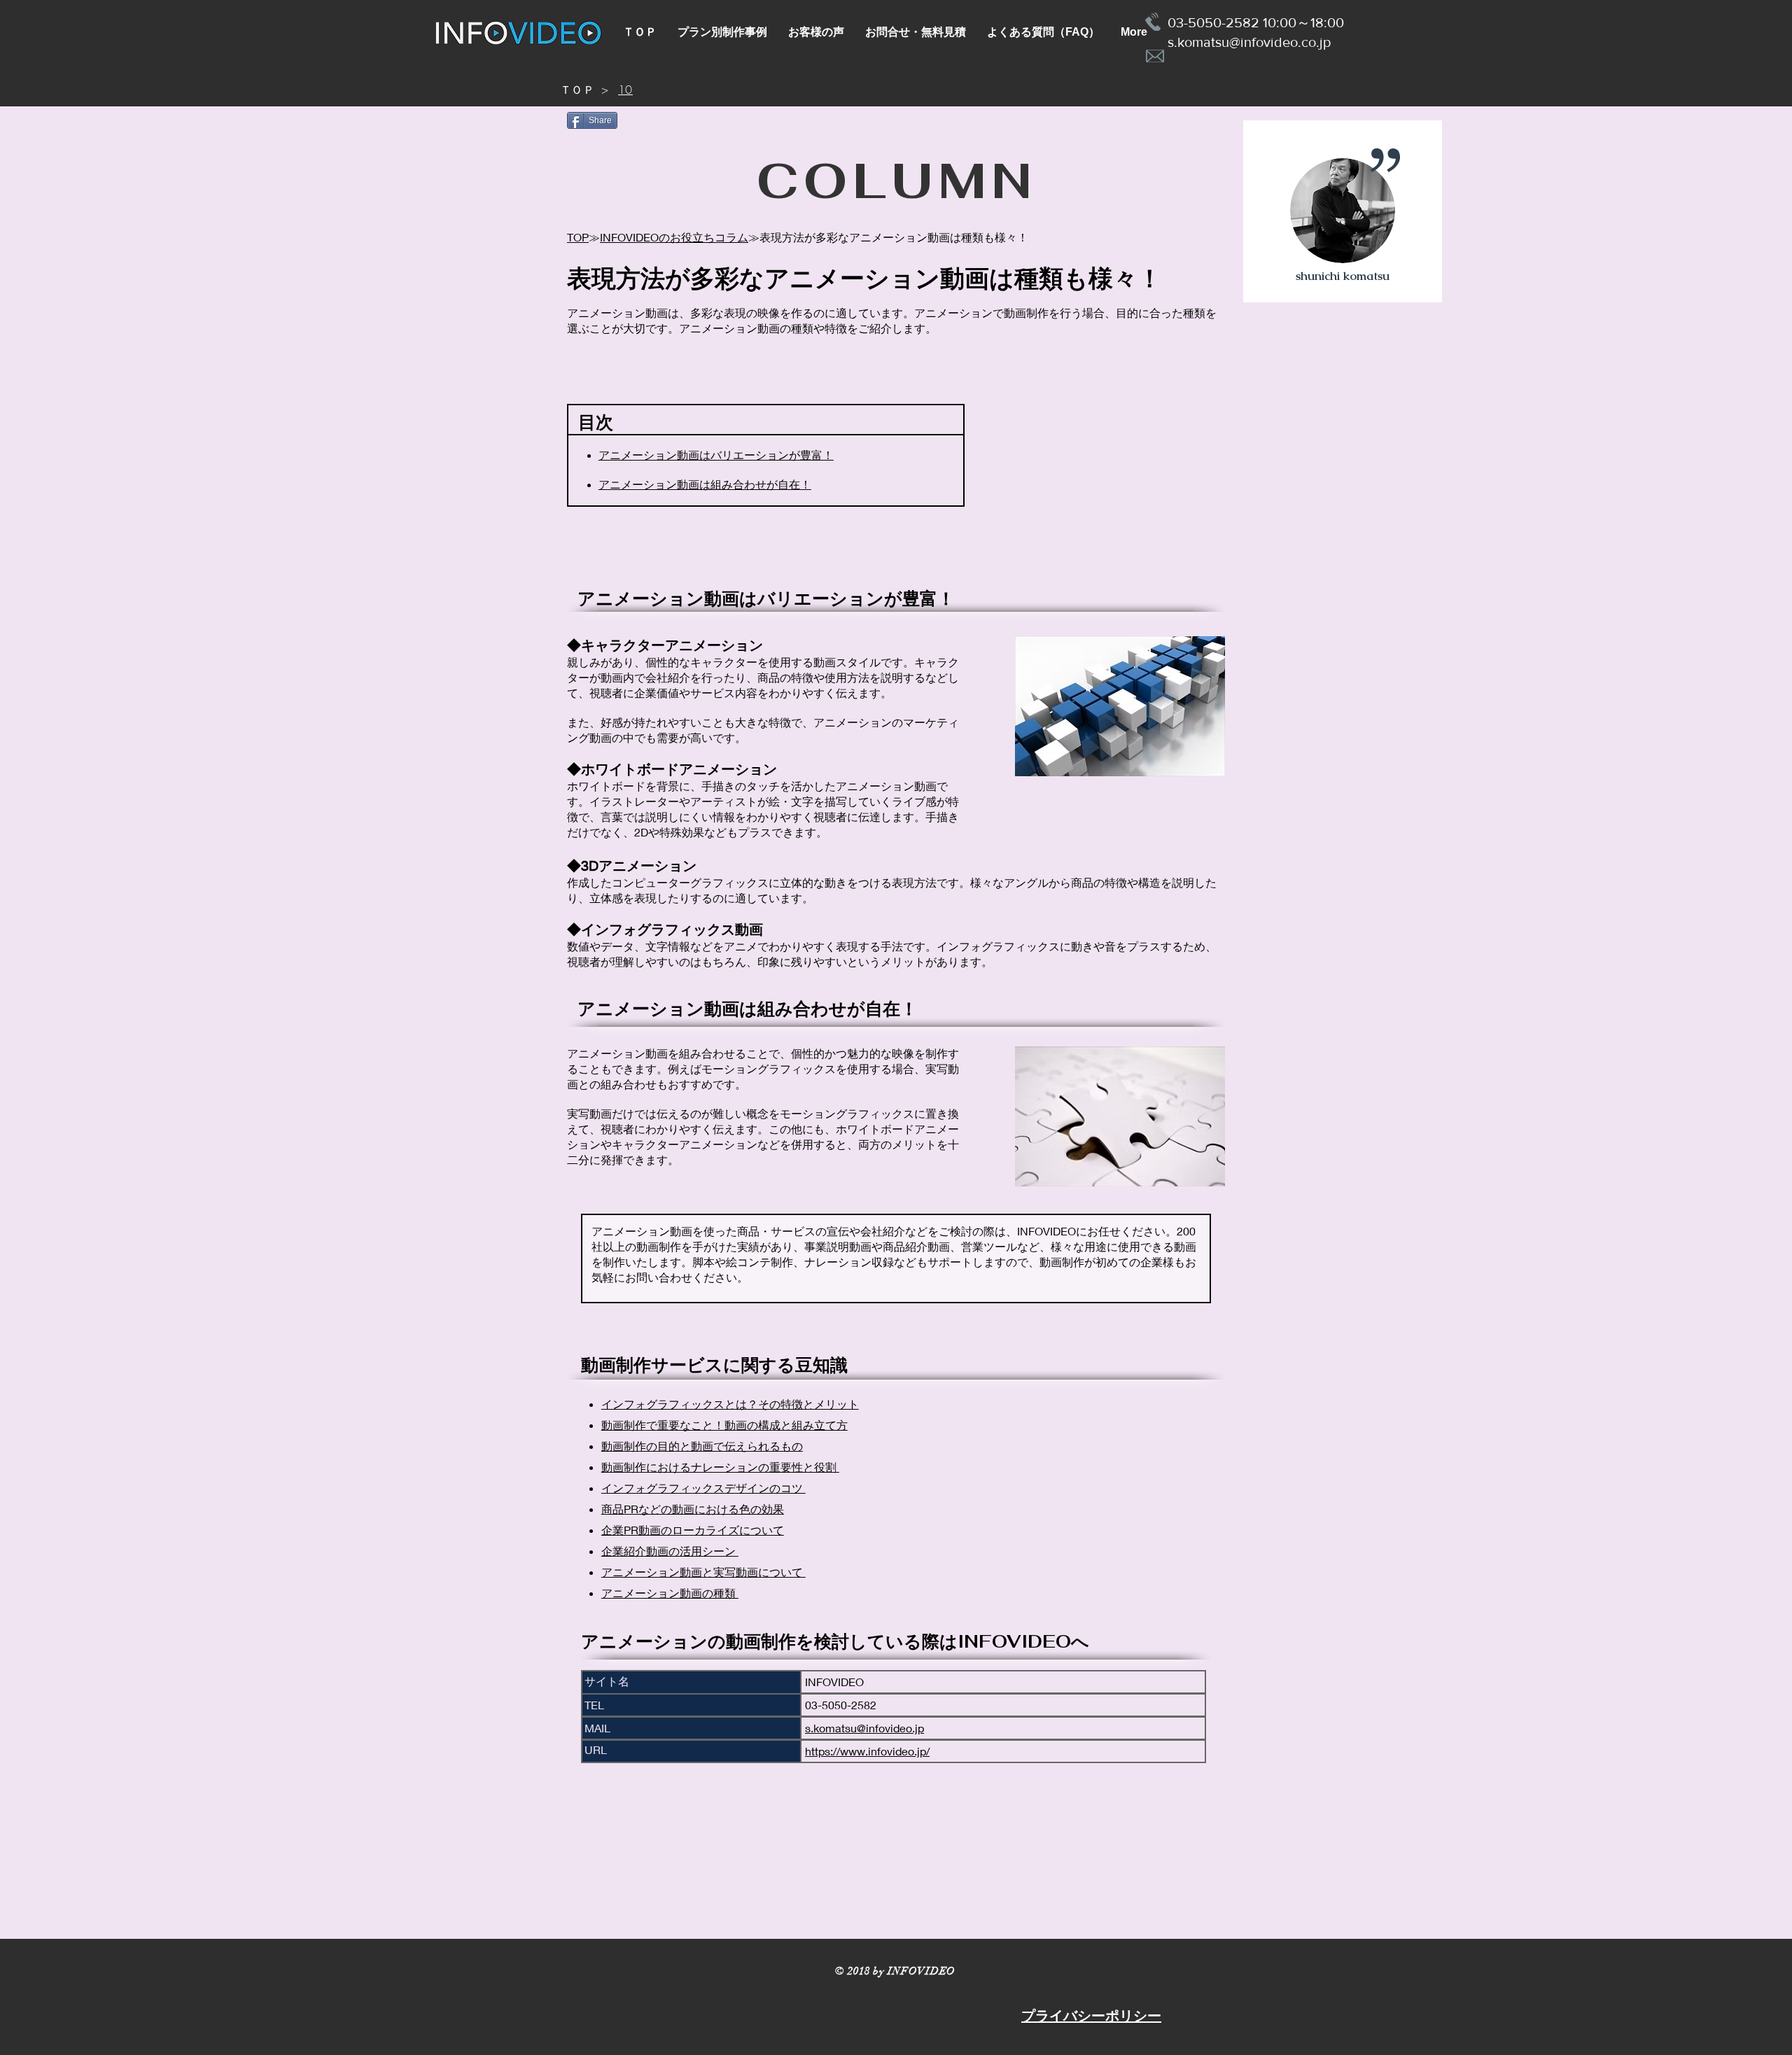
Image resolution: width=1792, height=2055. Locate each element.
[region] (1343, 212)
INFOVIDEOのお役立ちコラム (674, 237)
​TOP (578, 237)
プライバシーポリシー (1091, 2016)
